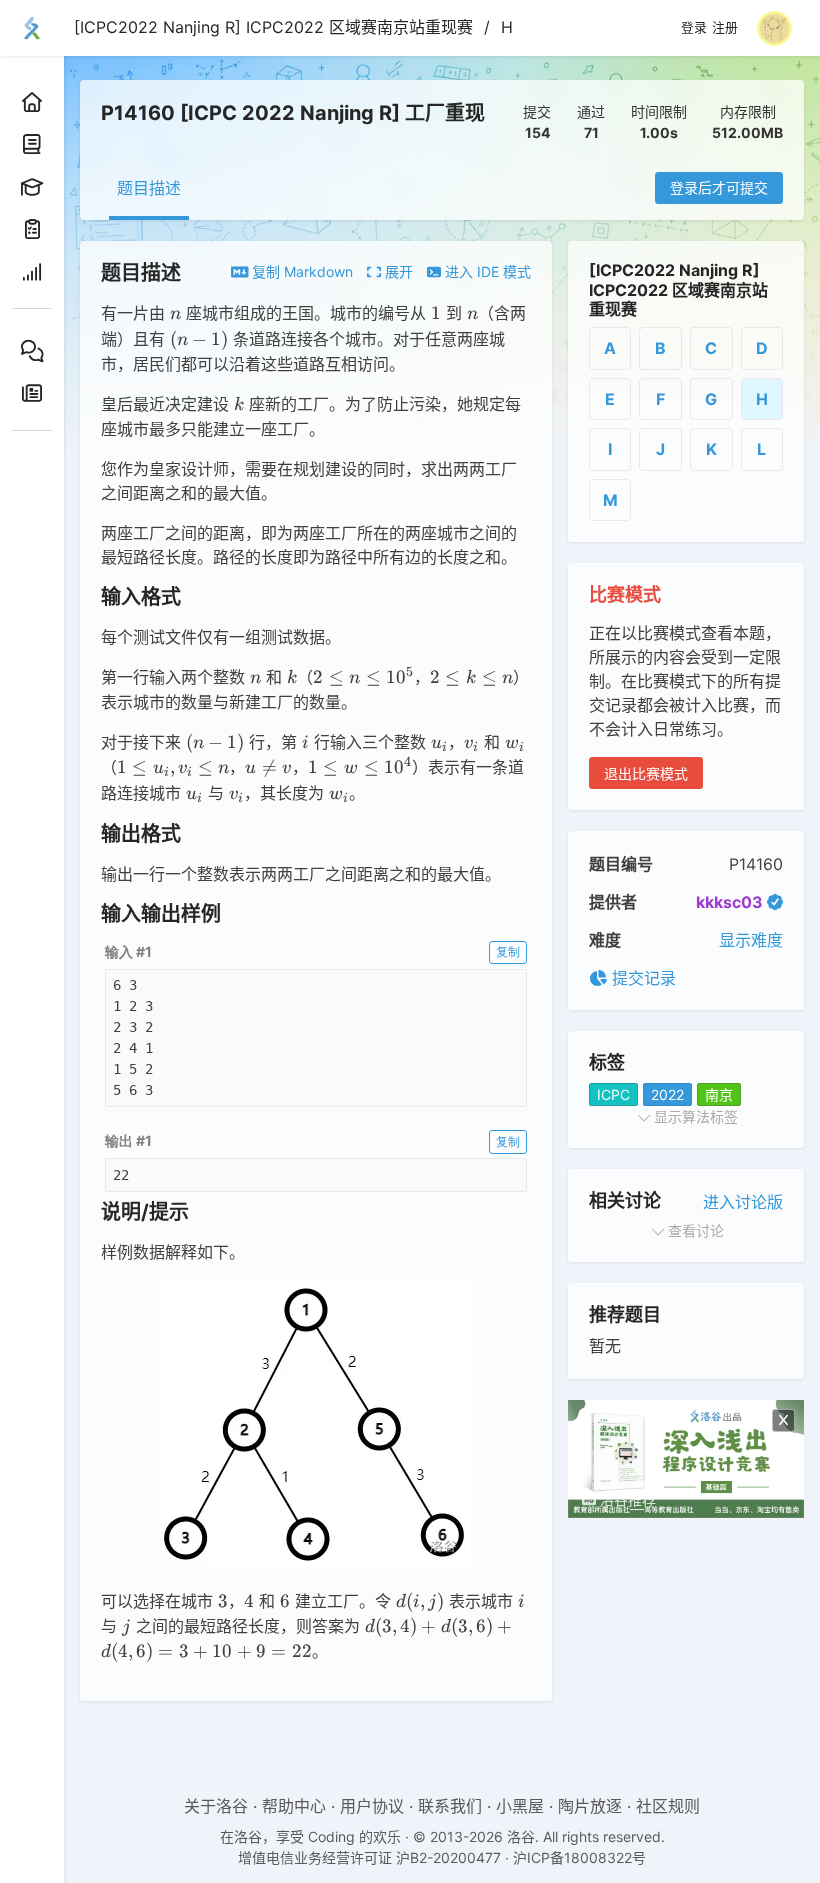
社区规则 (668, 1806)
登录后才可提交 (719, 187)
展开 (397, 271)
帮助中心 (294, 1806)
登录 (694, 28)
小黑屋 (520, 1806)
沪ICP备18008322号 (579, 1857)
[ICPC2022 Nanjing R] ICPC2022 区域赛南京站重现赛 (273, 27)
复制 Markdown (300, 271)
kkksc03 (729, 902)
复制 (508, 951)
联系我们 (450, 1806)
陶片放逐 (590, 1806)
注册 (725, 28)
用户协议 (372, 1806)
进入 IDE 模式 (486, 271)
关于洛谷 (216, 1806)
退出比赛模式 (646, 773)
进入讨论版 (743, 1202)
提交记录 (641, 978)
